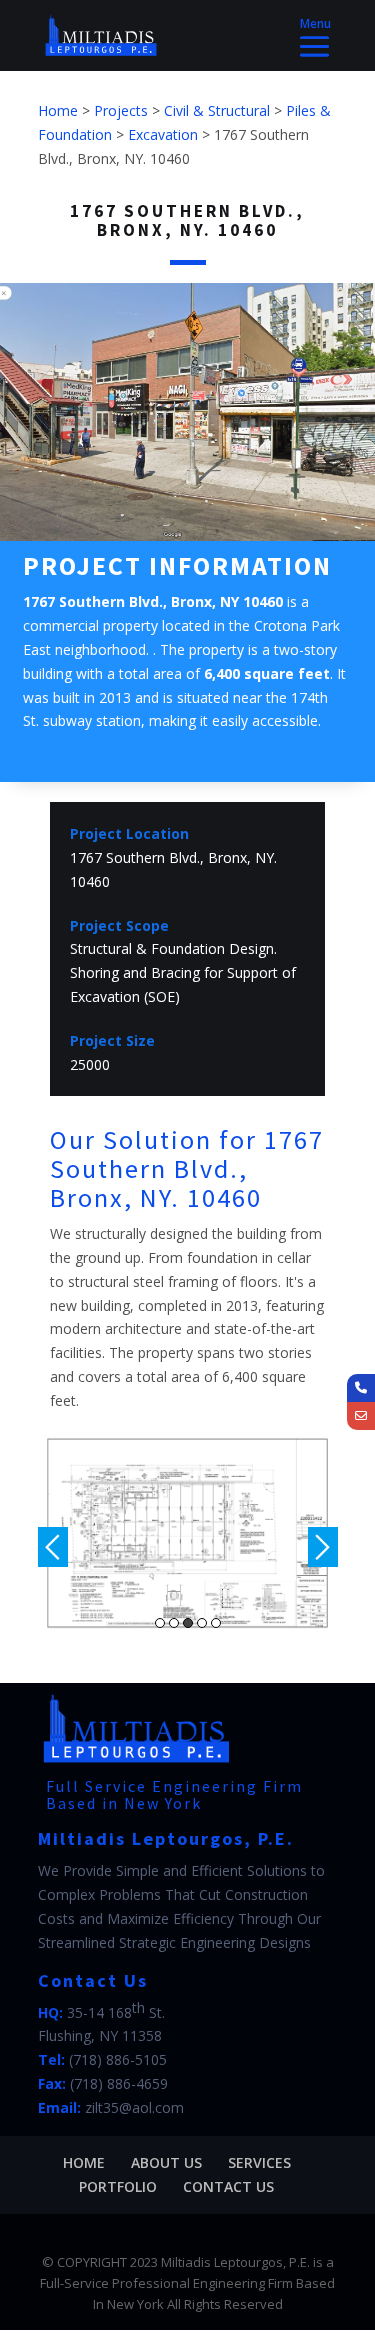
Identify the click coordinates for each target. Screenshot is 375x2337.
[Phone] (361, 1388)
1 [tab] (160, 1623)
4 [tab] (202, 1623)
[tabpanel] (188, 1533)
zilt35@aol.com (134, 2107)
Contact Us (228, 2186)
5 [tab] (216, 1623)
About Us (166, 2162)
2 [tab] (174, 1623)
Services (259, 2162)
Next (323, 1547)
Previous (53, 1547)
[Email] (361, 1416)
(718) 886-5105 (118, 2059)
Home (84, 2162)
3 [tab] (188, 1623)
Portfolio (118, 2186)
